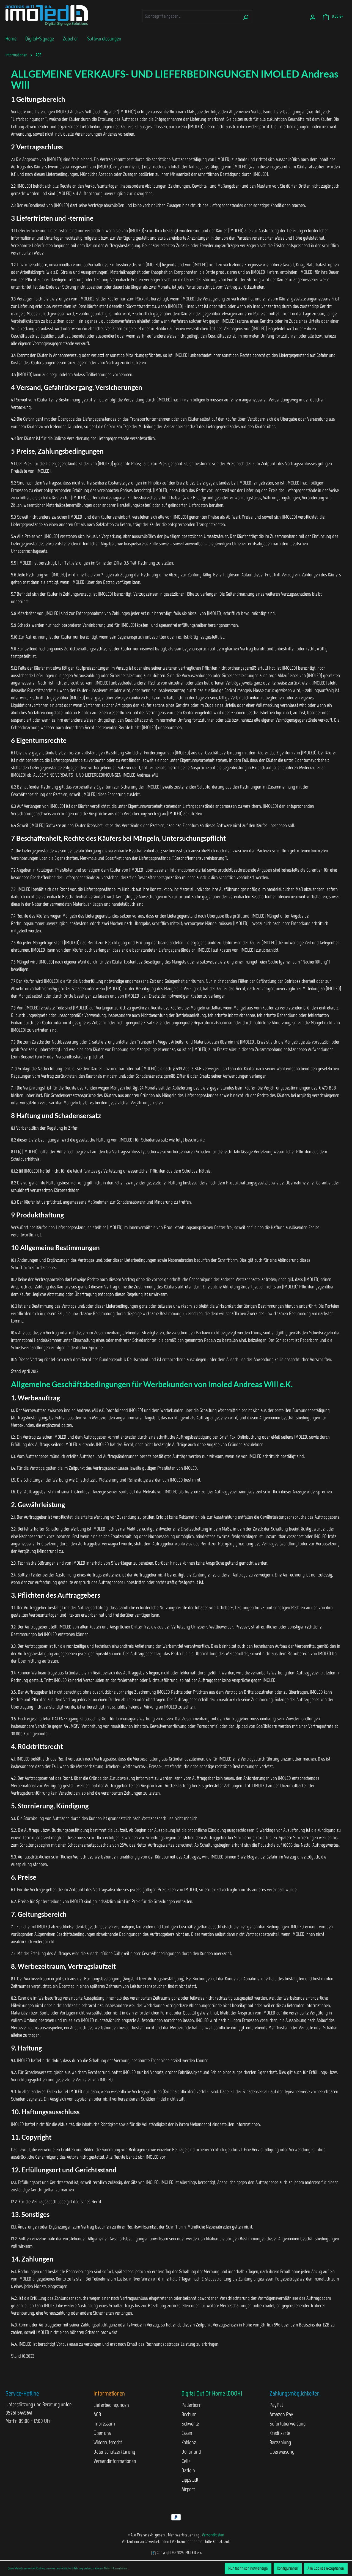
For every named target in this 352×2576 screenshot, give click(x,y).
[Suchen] (246, 16)
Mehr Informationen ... (117, 2568)
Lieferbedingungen (111, 2405)
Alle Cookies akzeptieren (326, 2568)
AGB (97, 2414)
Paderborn (192, 2405)
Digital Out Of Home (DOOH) (212, 2393)
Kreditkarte (280, 2433)
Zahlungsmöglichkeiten (295, 2393)
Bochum (189, 2414)
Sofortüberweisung (288, 2424)
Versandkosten (213, 2535)
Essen (187, 2433)
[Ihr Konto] (313, 16)
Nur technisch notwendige (248, 2568)
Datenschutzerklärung (114, 2452)
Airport (188, 2489)
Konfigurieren (288, 2568)
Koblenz (189, 2442)
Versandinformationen (115, 2461)
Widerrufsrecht (108, 2442)
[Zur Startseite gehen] (47, 15)
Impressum (104, 2424)
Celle (186, 2461)
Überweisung (282, 2452)
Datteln (188, 2470)
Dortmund (191, 2452)
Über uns (102, 2433)
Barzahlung (280, 2442)
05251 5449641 (19, 2413)
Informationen (109, 2393)
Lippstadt (190, 2480)
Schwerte (190, 2424)
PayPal (276, 2405)
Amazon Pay (281, 2414)
